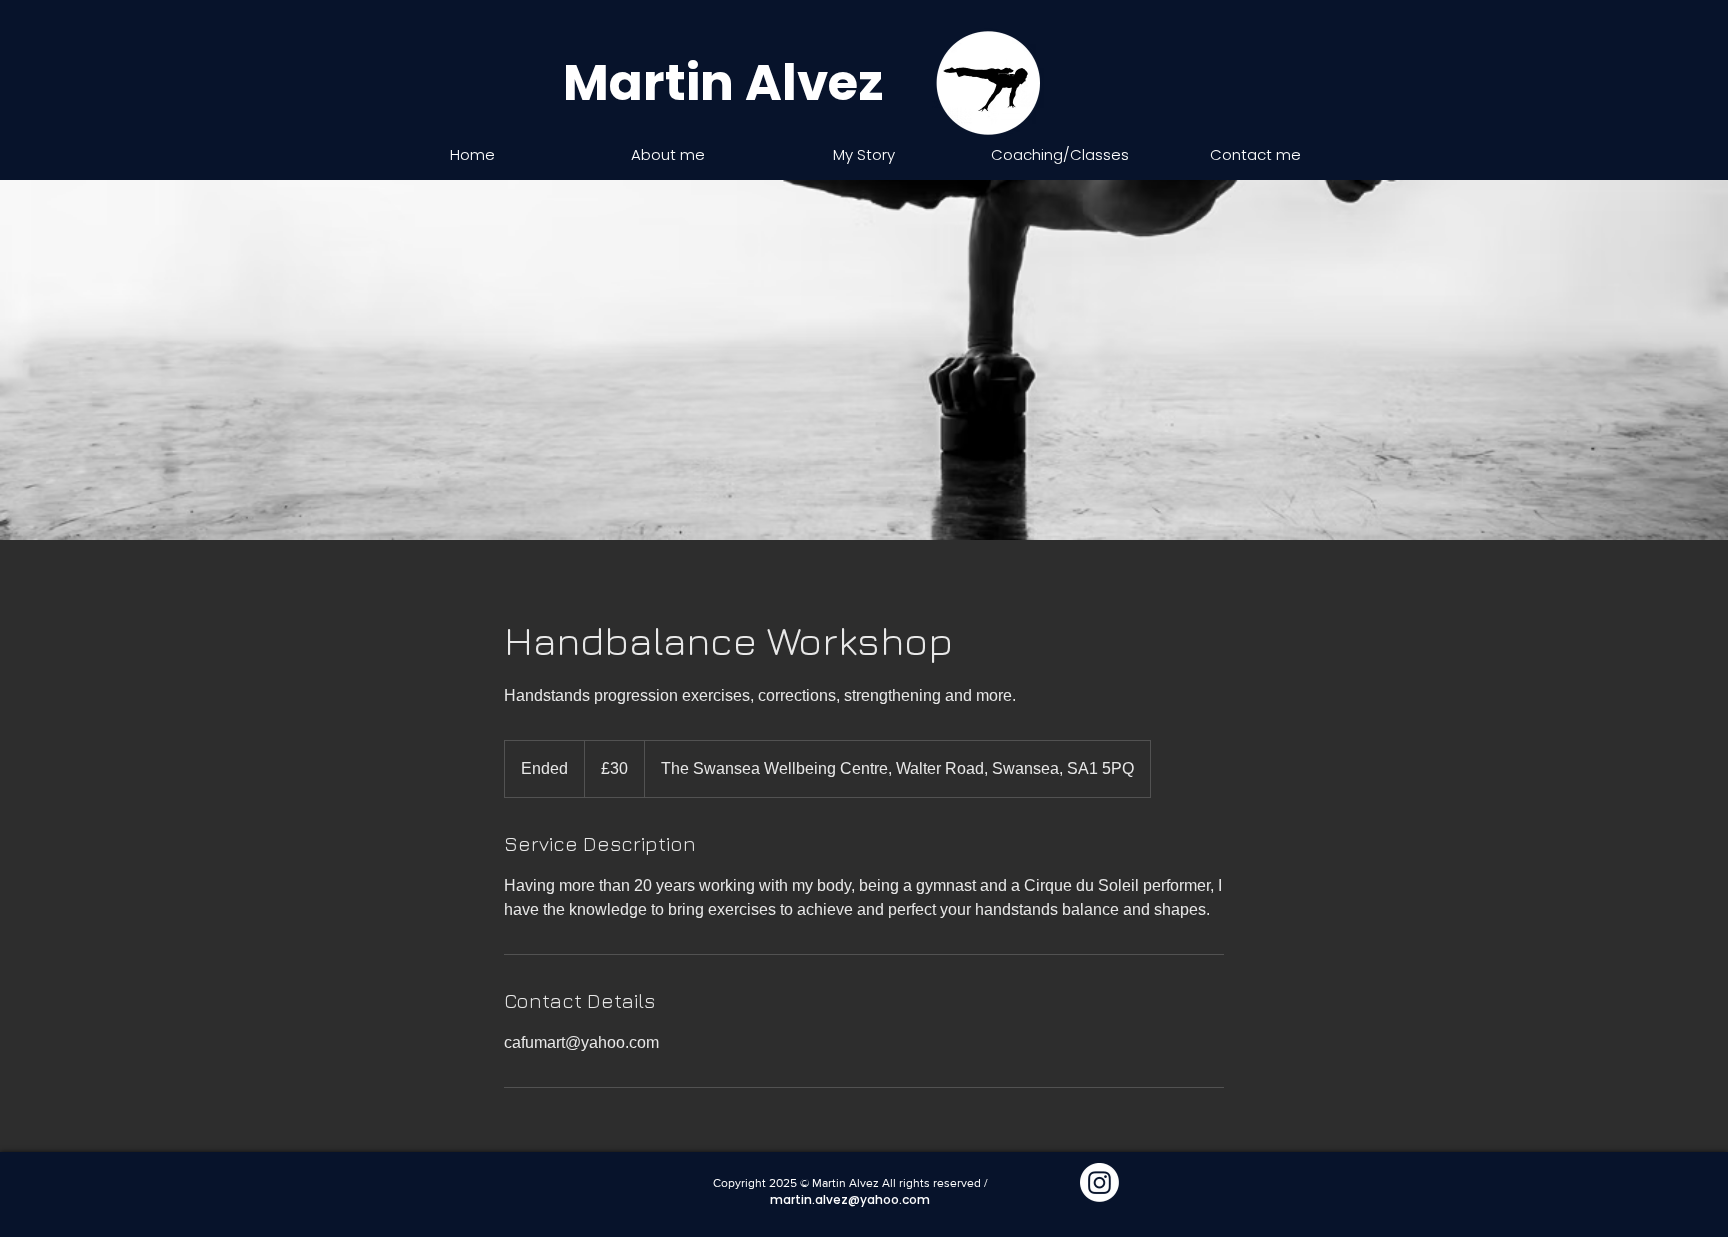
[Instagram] (1099, 1182)
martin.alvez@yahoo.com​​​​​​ (850, 1199)
